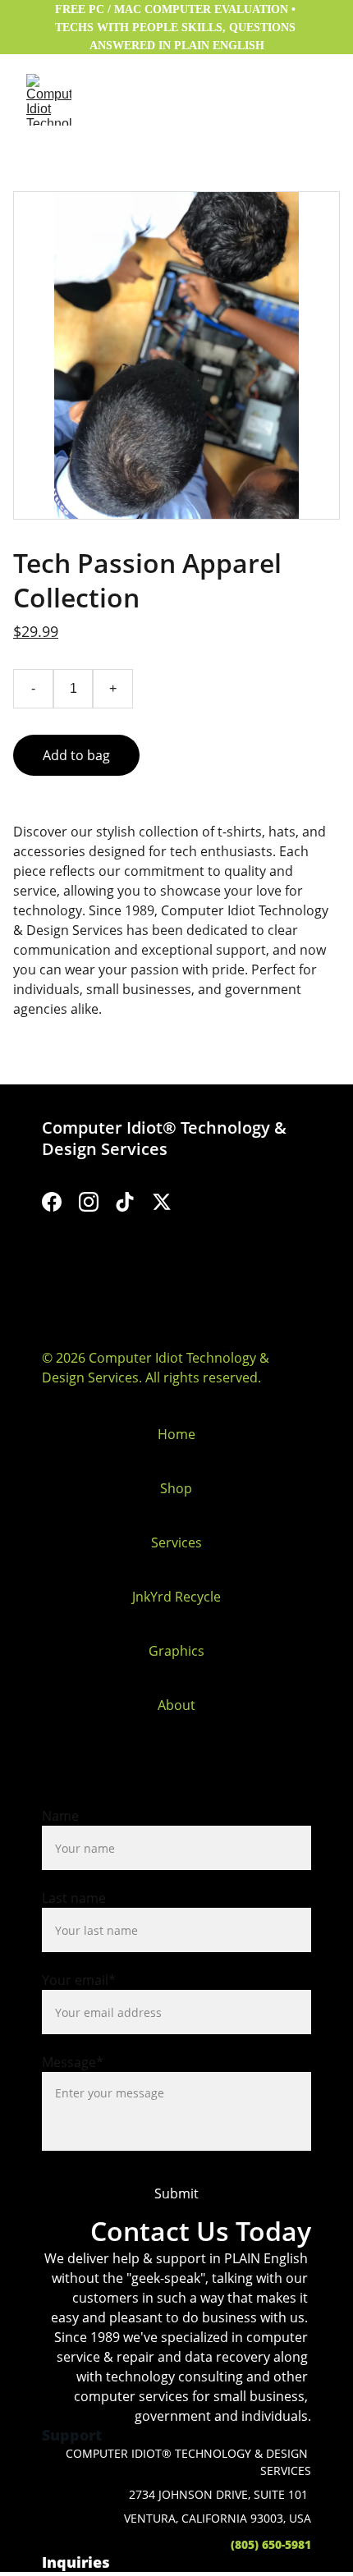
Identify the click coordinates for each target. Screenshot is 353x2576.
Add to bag (76, 755)
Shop (176, 1488)
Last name (74, 1898)
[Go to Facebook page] (52, 1202)
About (176, 1705)
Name (60, 1816)
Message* (73, 2062)
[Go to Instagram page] (89, 1202)
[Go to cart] (279, 100)
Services (176, 1542)
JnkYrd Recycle (176, 1597)
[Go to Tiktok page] (125, 1202)
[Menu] (317, 100)
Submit (176, 2193)
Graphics (176, 1651)
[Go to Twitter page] (162, 1202)
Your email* (79, 1980)
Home (176, 1434)
